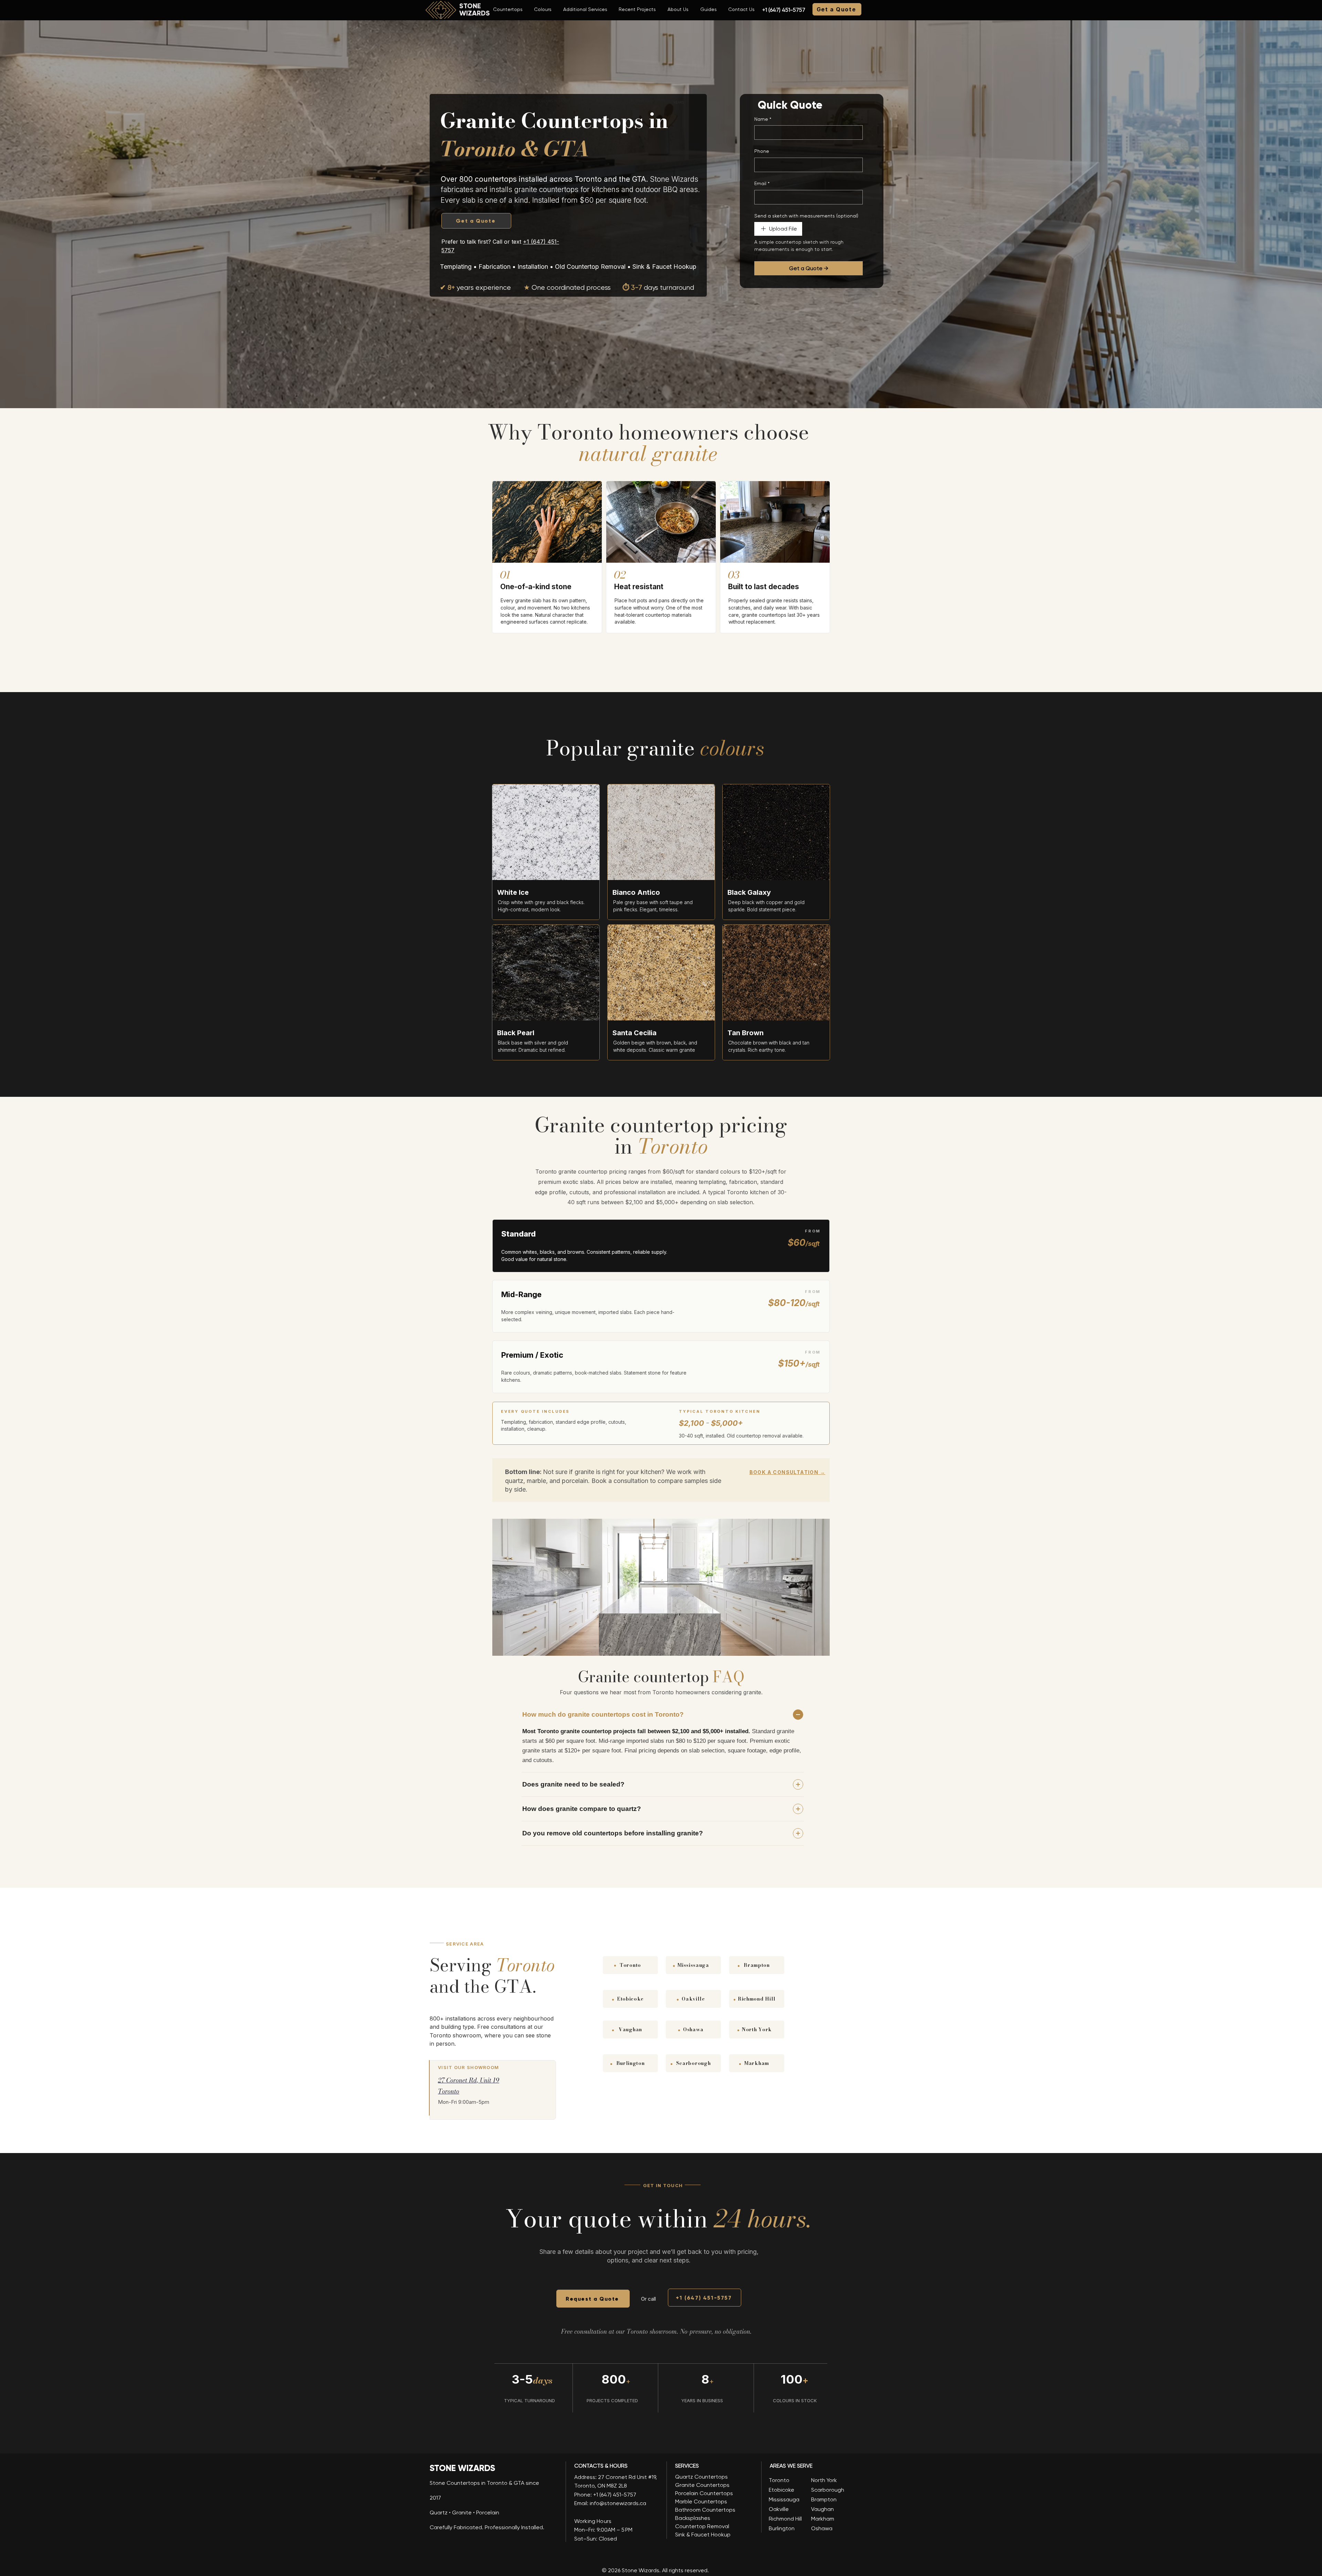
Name (763, 119)
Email (762, 183)
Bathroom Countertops (705, 2510)
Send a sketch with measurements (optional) (806, 216)
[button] (508, 9)
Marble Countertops (701, 2501)
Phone (762, 151)
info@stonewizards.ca (618, 2503)
